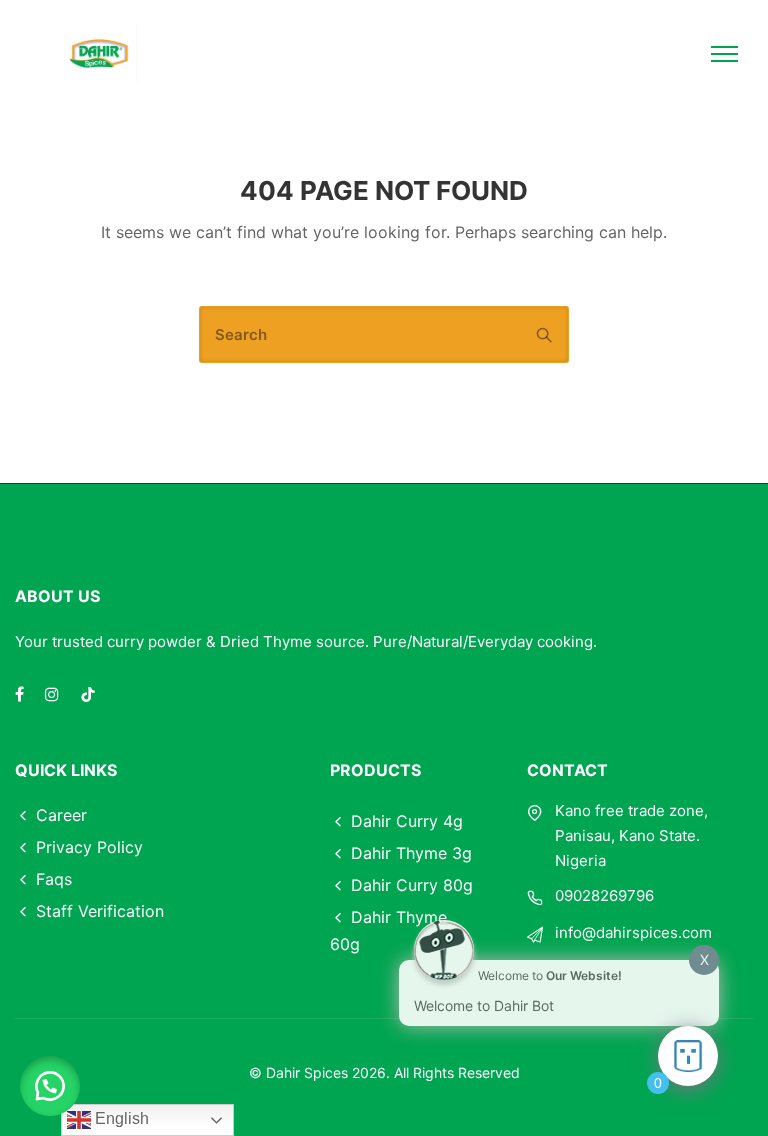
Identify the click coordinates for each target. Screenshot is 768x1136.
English (120, 1118)
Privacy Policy (89, 847)
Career (61, 815)
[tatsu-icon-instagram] (55, 694)
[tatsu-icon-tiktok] (88, 694)
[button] (50, 1086)
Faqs (54, 879)
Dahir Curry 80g (412, 885)
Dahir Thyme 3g (411, 853)
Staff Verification (100, 911)
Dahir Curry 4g (407, 821)
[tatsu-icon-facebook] (22, 694)
